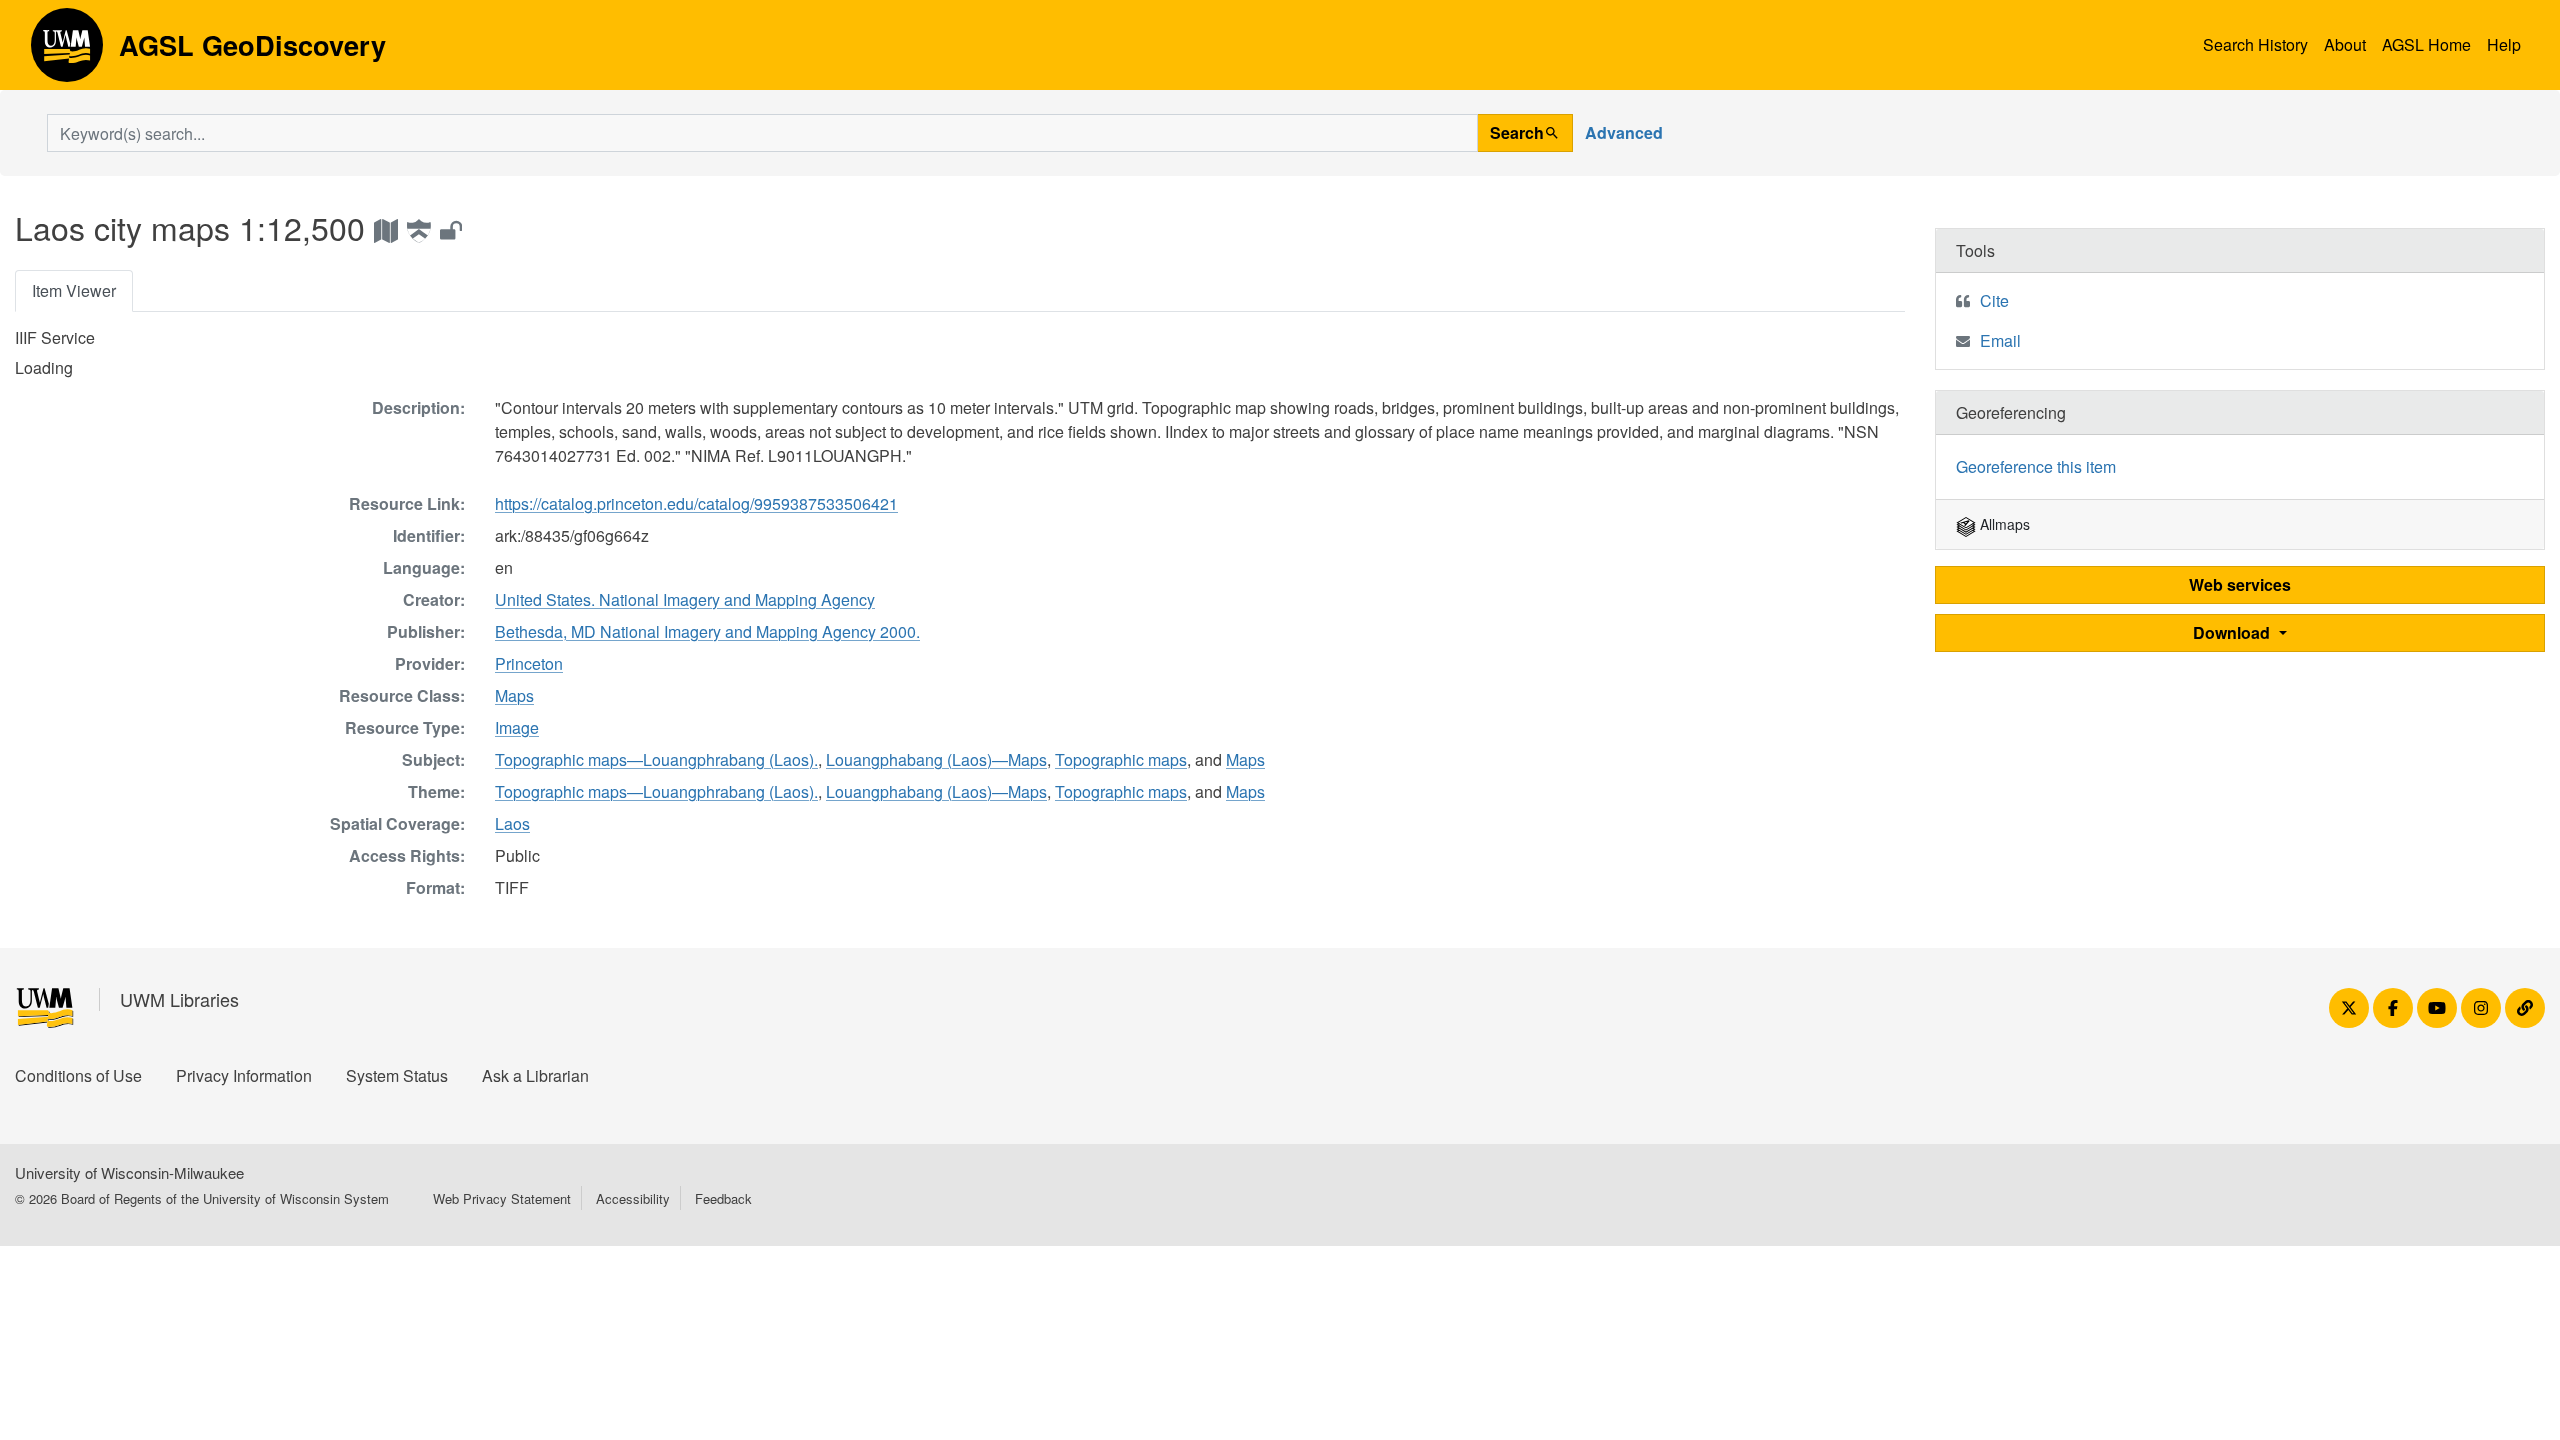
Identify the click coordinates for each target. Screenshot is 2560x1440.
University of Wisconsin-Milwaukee (129, 1172)
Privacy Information (244, 1075)
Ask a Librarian (535, 1075)
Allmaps (2003, 524)
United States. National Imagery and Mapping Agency (685, 599)
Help (2504, 44)
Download (2233, 632)
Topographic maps (1121, 759)
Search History (2255, 44)
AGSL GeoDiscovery (67, 52)
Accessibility (633, 1198)
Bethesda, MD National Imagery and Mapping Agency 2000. (707, 631)
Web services (2240, 584)
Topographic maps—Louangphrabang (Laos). (656, 759)
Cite (1994, 300)
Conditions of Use (78, 1075)
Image (517, 727)
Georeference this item (2036, 466)
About (2345, 44)
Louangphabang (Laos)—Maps (936, 759)
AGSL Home (2426, 44)
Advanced (1624, 132)
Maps (514, 695)
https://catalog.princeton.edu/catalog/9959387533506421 (696, 503)
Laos (512, 823)
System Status (397, 1075)
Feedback (723, 1198)
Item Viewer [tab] (74, 290)
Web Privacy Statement (502, 1198)
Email (2000, 340)
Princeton (529, 663)
